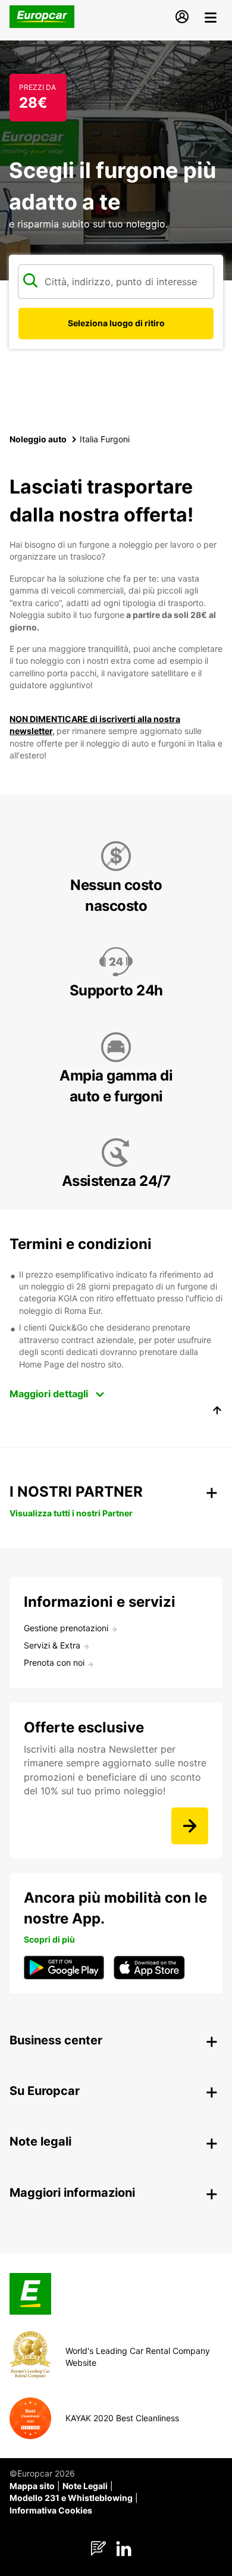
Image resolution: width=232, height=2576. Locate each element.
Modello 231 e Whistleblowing (71, 2498)
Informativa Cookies (51, 2510)
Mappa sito (32, 2486)
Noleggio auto (38, 439)
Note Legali (85, 2486)
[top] (217, 1412)
